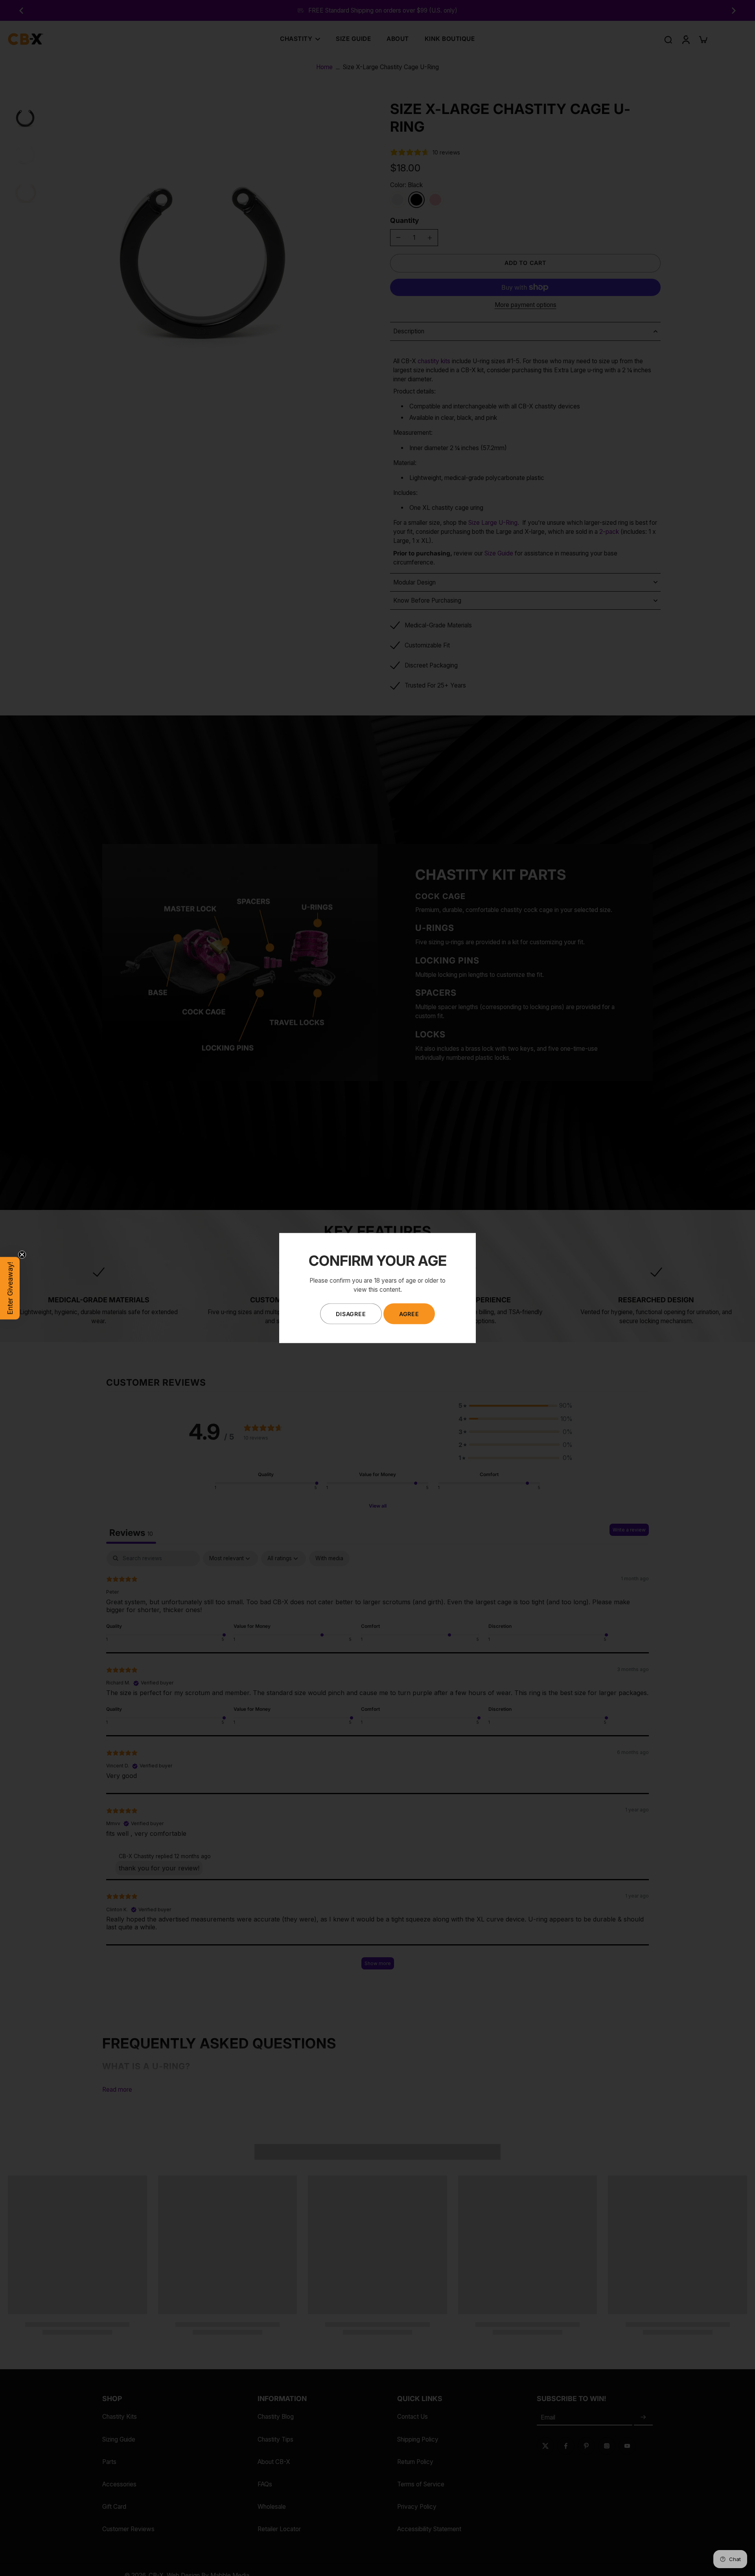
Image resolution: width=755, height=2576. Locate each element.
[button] (10, 1288)
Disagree (351, 1314)
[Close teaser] (22, 1254)
